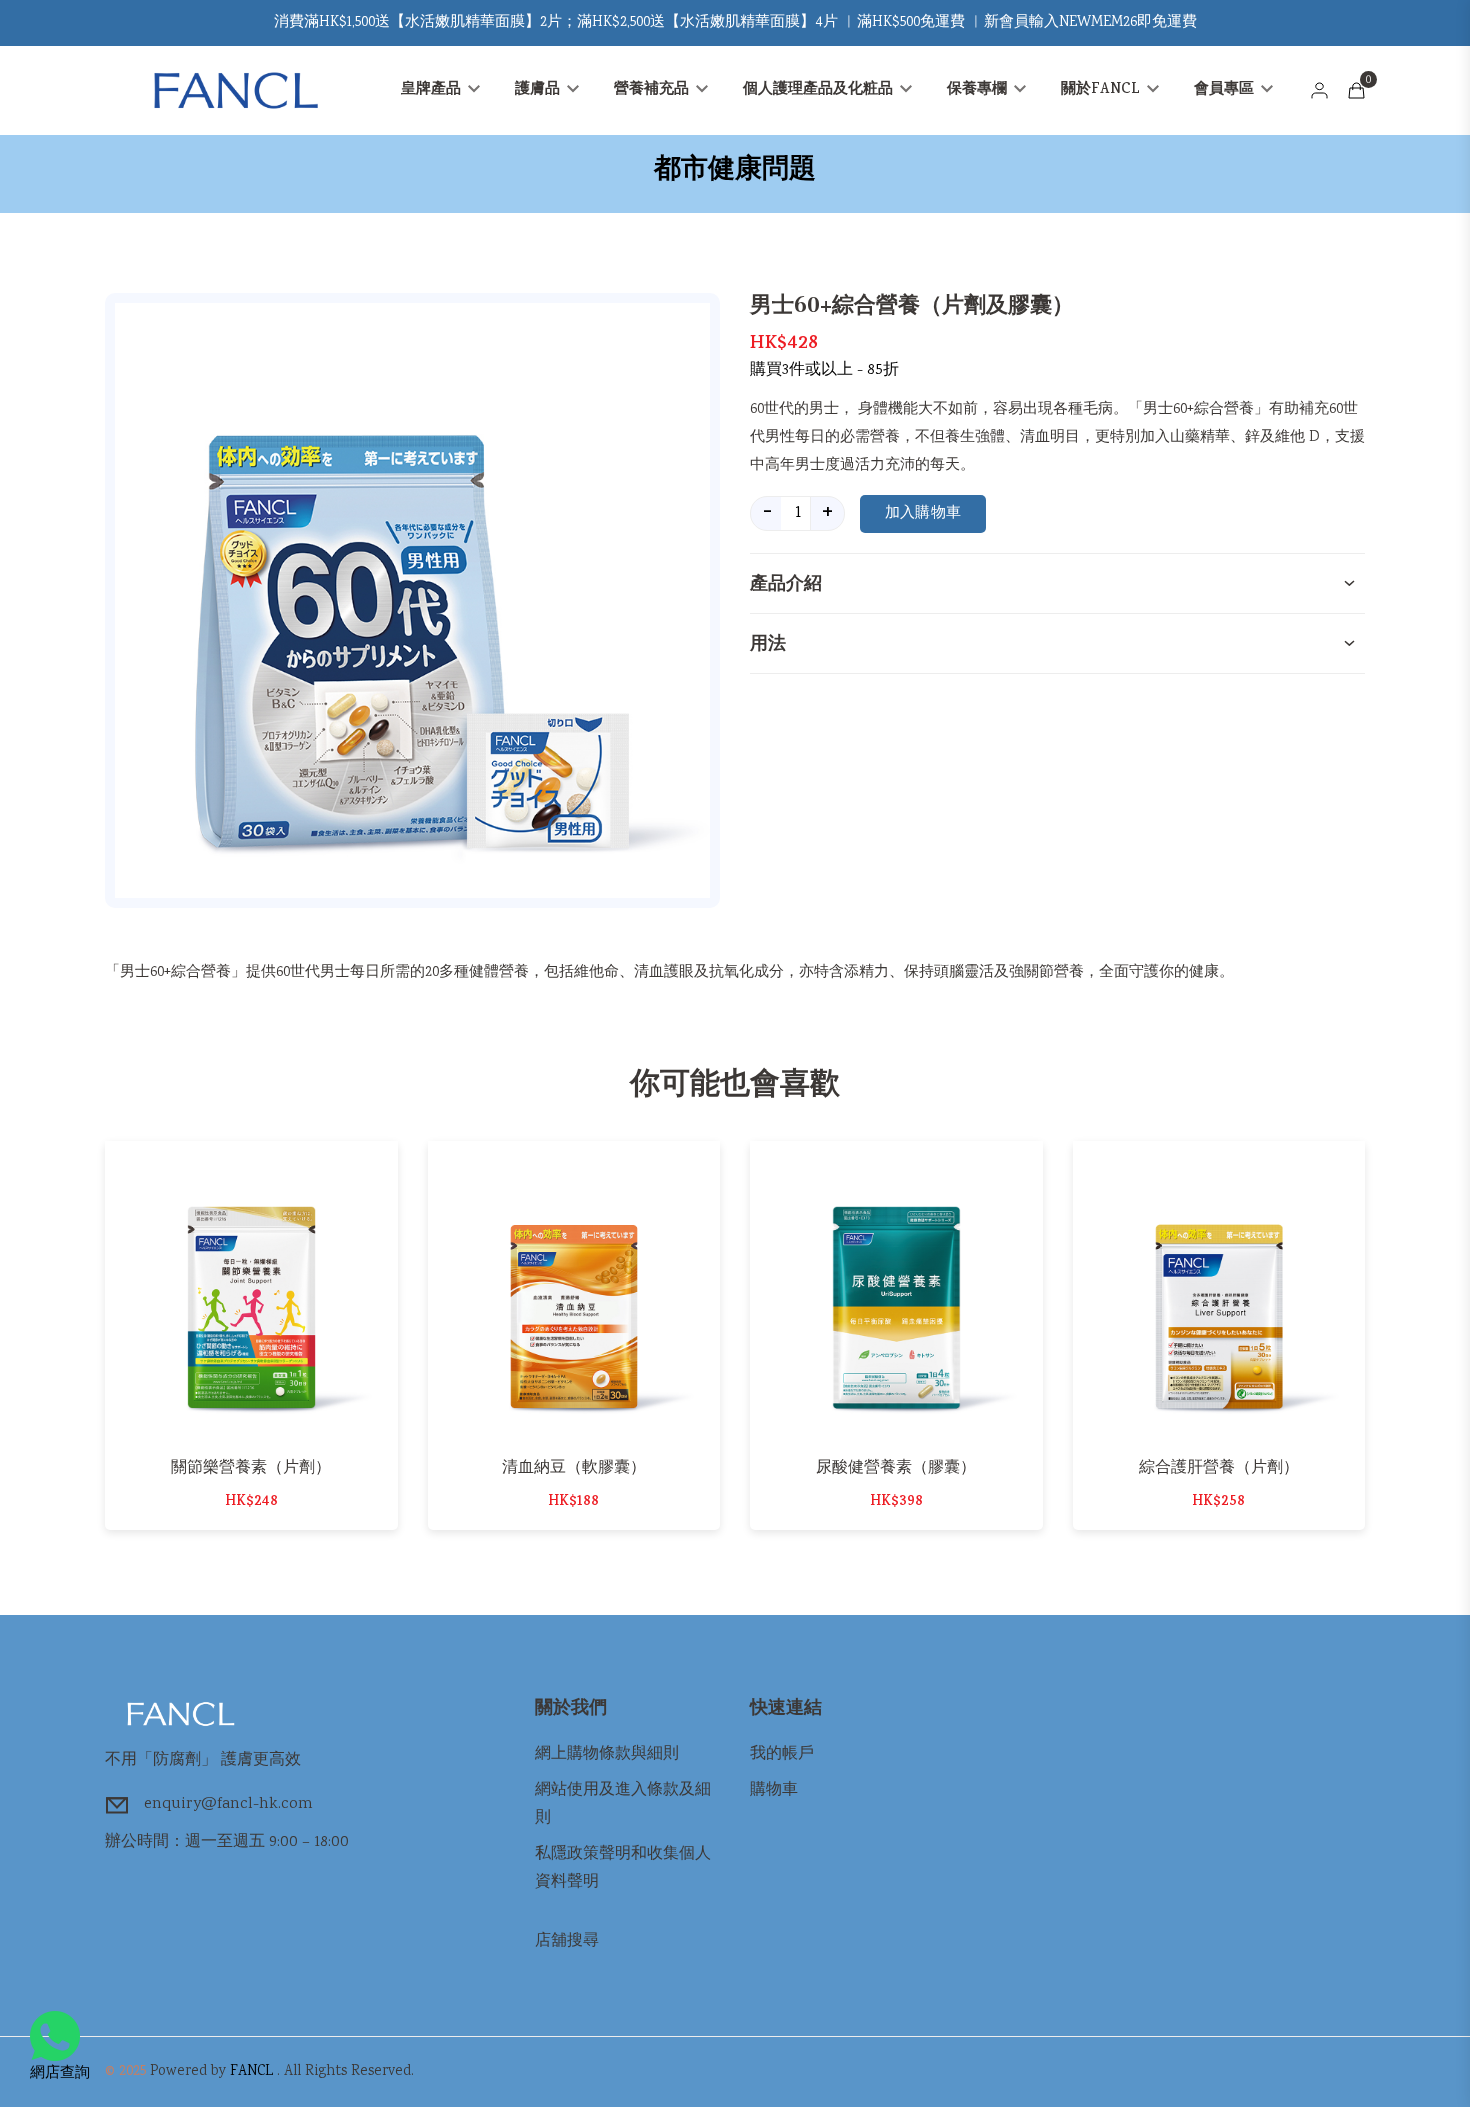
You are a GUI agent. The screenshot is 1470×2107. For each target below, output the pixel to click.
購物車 (774, 1790)
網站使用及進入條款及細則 (623, 1804)
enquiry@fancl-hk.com (228, 1804)
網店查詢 (60, 2074)
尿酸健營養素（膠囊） (896, 1467)
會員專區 (1226, 90)
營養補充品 (653, 90)
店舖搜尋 (567, 1941)
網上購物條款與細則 (607, 1754)
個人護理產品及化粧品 (820, 90)
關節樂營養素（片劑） (251, 1467)
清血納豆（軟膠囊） (574, 1467)
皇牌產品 (433, 90)
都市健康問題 (735, 169)
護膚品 (539, 90)
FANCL (251, 2072)
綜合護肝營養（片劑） (1219, 1467)
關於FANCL (1102, 90)
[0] (1356, 90)
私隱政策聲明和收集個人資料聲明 (623, 1868)
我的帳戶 (782, 1754)
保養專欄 (979, 90)
